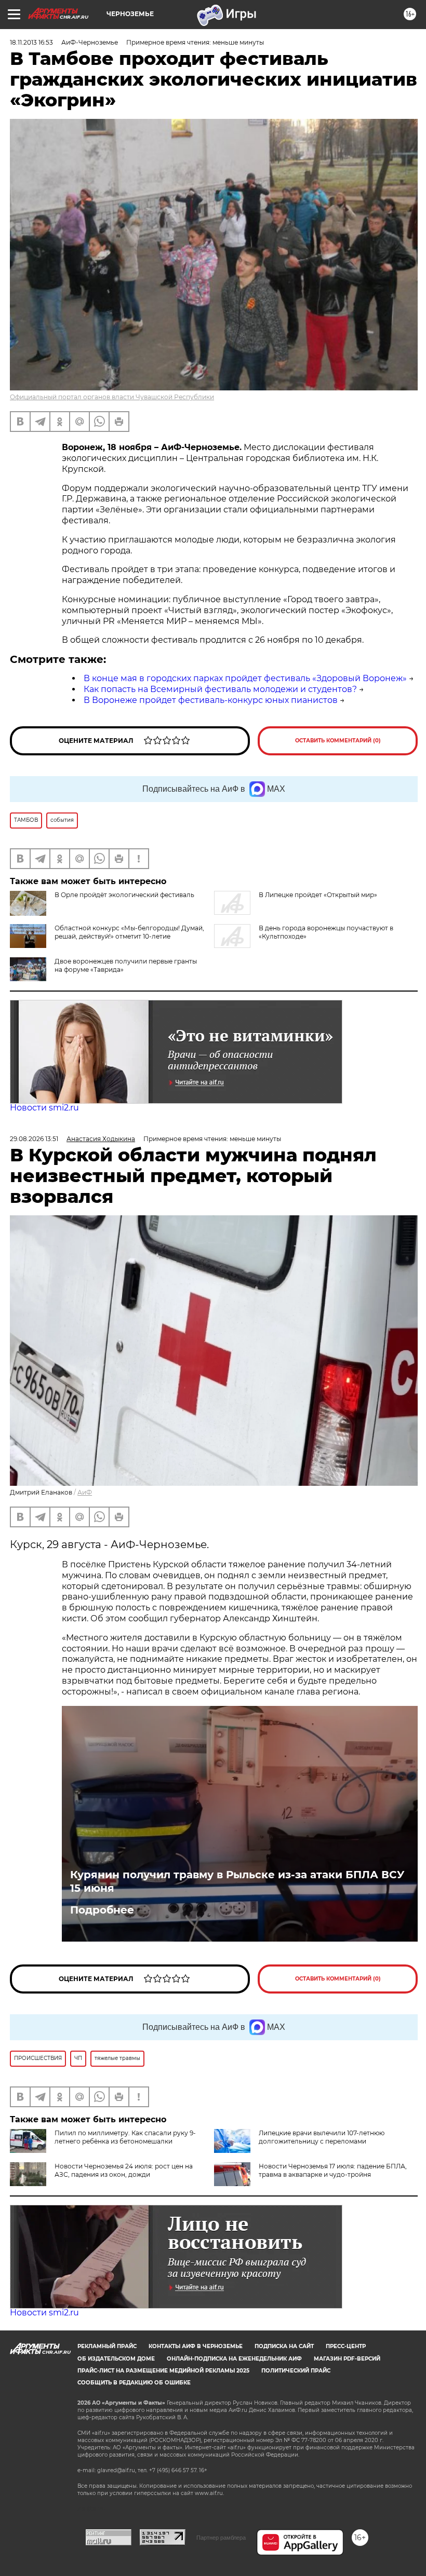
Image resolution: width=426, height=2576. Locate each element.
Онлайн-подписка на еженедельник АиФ (234, 2359)
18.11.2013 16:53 (31, 42)
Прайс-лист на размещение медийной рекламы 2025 (163, 2371)
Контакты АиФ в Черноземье (196, 2346)
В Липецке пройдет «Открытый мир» (318, 895)
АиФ (85, 1492)
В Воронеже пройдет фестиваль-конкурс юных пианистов (211, 700)
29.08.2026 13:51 (34, 1139)
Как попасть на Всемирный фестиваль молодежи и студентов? (220, 689)
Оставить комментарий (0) (338, 741)
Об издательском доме (116, 2359)
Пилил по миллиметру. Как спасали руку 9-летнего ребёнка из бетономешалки (125, 2137)
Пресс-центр (346, 2346)
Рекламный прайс (107, 2346)
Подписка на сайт (284, 2346)
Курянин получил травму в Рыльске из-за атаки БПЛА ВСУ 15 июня (237, 1881)
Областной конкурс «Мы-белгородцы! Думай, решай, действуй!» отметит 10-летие (129, 932)
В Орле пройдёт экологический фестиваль (124, 895)
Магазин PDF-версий (347, 2359)
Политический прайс (296, 2371)
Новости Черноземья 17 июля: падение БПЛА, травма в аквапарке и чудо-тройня (333, 2170)
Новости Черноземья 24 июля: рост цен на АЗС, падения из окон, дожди (124, 2170)
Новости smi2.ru (44, 1108)
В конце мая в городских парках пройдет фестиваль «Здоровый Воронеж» (245, 678)
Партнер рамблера (221, 2538)
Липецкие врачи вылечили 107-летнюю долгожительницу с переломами (322, 2137)
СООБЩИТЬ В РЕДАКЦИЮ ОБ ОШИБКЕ (134, 2383)
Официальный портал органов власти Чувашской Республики (112, 397)
